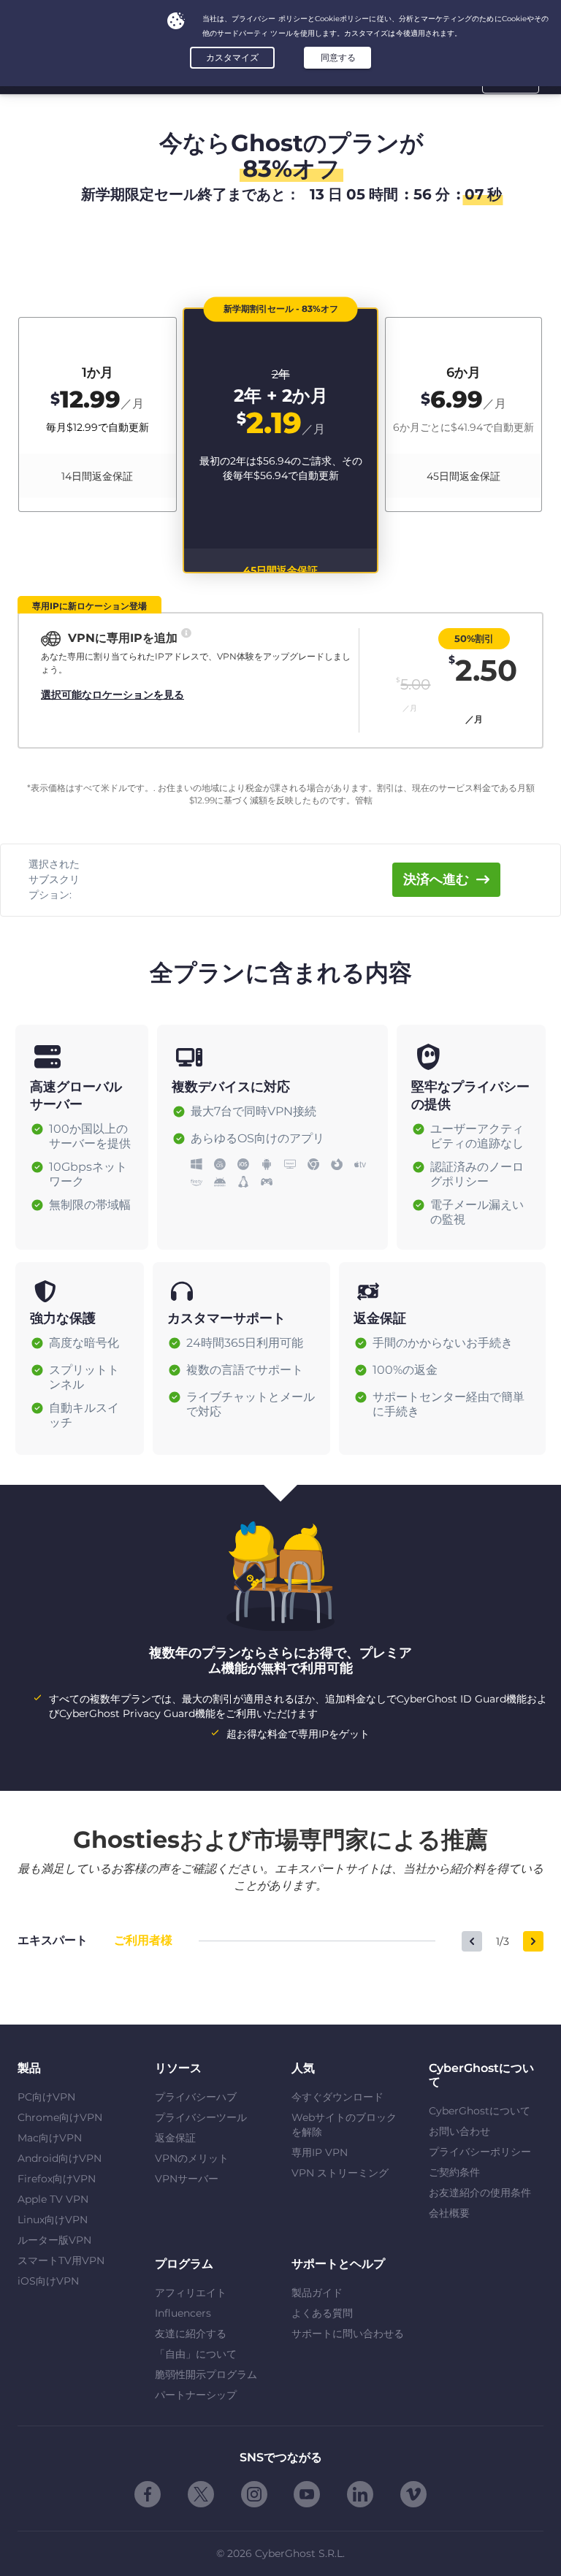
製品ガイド (317, 2293)
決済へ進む (436, 879)
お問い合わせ (459, 2131)
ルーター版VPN (54, 2240)
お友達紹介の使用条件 (480, 2193)
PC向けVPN (46, 2097)
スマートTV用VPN (61, 2260)
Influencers (183, 2313)
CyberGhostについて (480, 2111)
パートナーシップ (196, 2395)
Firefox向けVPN (57, 2179)
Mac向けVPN (50, 2138)
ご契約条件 (454, 2172)
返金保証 (175, 2138)
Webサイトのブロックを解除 (344, 2125)
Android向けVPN (60, 2158)
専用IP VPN (320, 2152)
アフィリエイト (191, 2293)
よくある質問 (322, 2313)
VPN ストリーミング (340, 2173)
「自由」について (196, 2354)
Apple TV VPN (53, 2199)
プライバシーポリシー (480, 2152)
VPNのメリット (192, 2158)
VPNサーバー (187, 2179)
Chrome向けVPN (60, 2117)
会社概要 (449, 2213)
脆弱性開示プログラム (206, 2374)
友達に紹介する (191, 2334)
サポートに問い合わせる (348, 2334)
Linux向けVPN (53, 2220)
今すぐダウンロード (337, 2097)
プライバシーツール (201, 2117)
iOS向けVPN (48, 2281)
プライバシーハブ (196, 2097)
